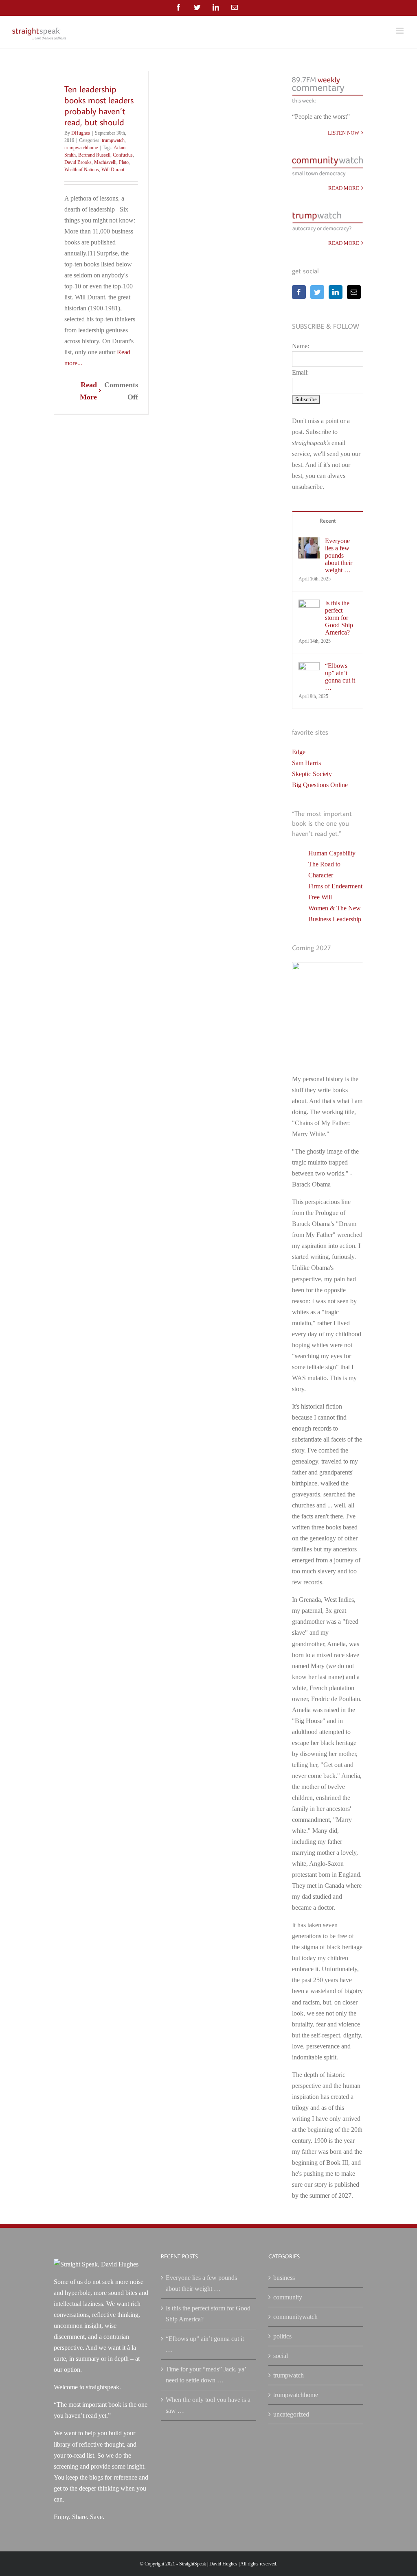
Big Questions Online (320, 785)
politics (282, 2336)
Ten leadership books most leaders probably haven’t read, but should (99, 105)
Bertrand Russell (94, 155)
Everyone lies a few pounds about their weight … (339, 555)
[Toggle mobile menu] (401, 31)
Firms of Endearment (335, 886)
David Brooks (78, 162)
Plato (124, 162)
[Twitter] (317, 292)
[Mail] (354, 292)
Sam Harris (306, 763)
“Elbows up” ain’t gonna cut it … (340, 677)
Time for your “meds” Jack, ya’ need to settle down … (206, 2375)
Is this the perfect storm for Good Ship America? (339, 618)
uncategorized (291, 2414)
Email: (300, 372)
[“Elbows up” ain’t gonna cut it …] (309, 668)
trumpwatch (113, 140)
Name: (301, 346)
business (284, 2278)
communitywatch (295, 2317)
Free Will (320, 897)
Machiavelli (105, 162)
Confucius (123, 155)
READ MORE (344, 188)
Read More (88, 391)
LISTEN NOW (343, 133)
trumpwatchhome (81, 148)
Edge (299, 752)
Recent (328, 521)
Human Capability (332, 853)
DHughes (81, 133)
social (281, 2356)
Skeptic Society (312, 774)
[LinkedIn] (336, 292)
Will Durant (113, 170)
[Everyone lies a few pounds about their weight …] (309, 543)
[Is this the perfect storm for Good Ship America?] (309, 605)
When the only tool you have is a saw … (208, 2405)
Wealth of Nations (82, 170)
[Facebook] (299, 292)
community (288, 2297)
